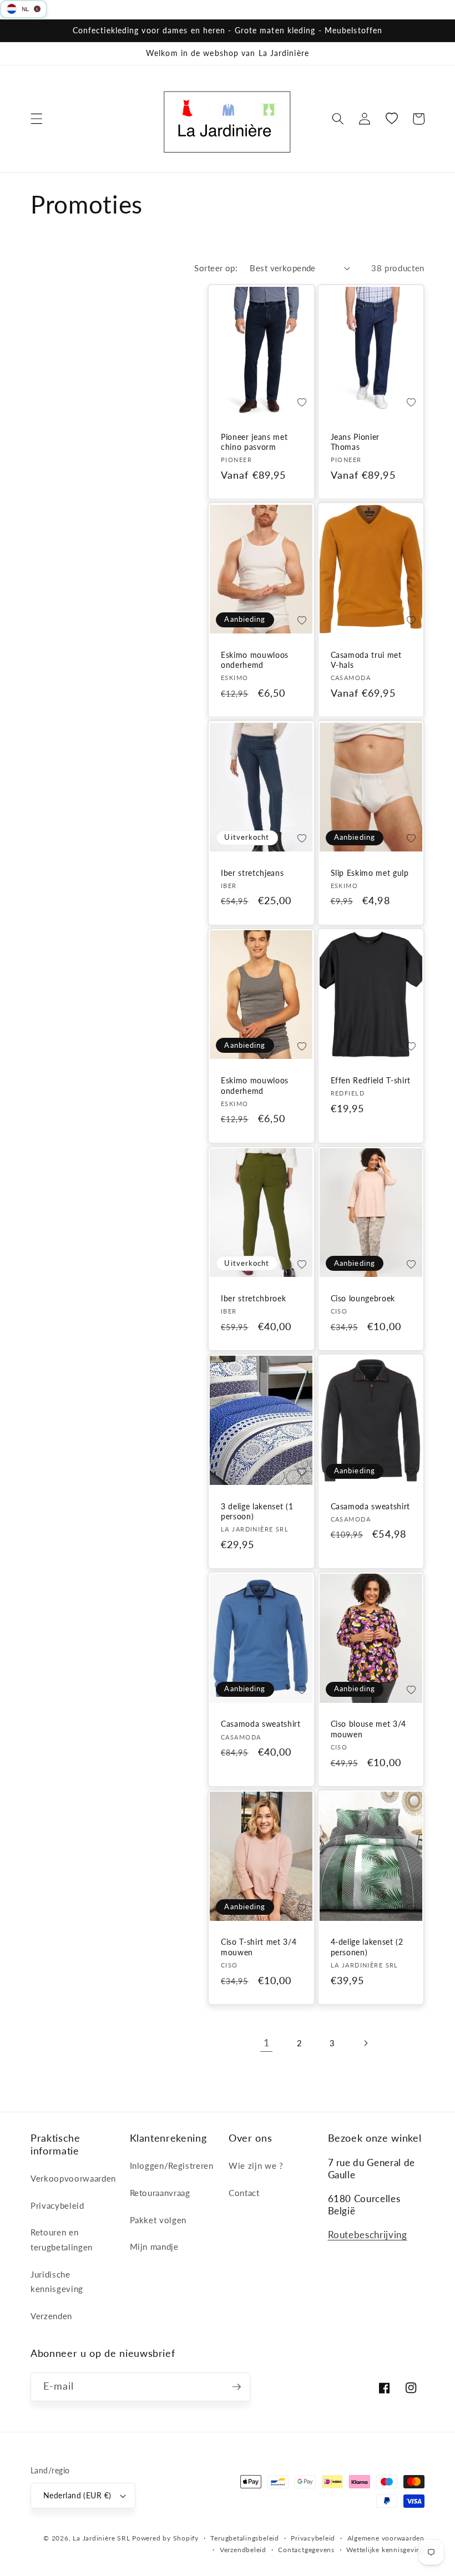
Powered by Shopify (165, 2538)
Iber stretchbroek (253, 1298)
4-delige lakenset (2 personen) (367, 1947)
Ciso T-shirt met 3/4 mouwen (259, 1947)
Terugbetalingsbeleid (244, 2538)
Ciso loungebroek (363, 1298)
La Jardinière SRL (101, 2538)
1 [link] (267, 2043)
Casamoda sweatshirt (371, 1506)
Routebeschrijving (368, 2235)
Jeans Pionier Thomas (355, 442)
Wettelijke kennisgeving (385, 2550)
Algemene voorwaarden (386, 2538)
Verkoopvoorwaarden (73, 2178)
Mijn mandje (154, 2247)
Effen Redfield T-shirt (371, 1080)
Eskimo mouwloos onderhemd (255, 660)
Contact (244, 2193)
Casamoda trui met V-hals (366, 660)
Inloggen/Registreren (172, 2166)
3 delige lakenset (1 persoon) (257, 1512)
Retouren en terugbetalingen (62, 2240)
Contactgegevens (306, 2550)
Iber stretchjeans (252, 873)
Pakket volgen (158, 2220)
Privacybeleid (57, 2205)
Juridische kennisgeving (57, 2282)
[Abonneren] (236, 2387)
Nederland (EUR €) (77, 2495)
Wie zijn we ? (256, 2166)
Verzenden (51, 2316)
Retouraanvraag (160, 2193)
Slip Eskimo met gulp (370, 873)
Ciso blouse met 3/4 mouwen (369, 1729)
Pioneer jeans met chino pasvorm (254, 442)
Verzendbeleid (243, 2550)
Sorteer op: (216, 268)
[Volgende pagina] (365, 2043)
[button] (37, 119)
